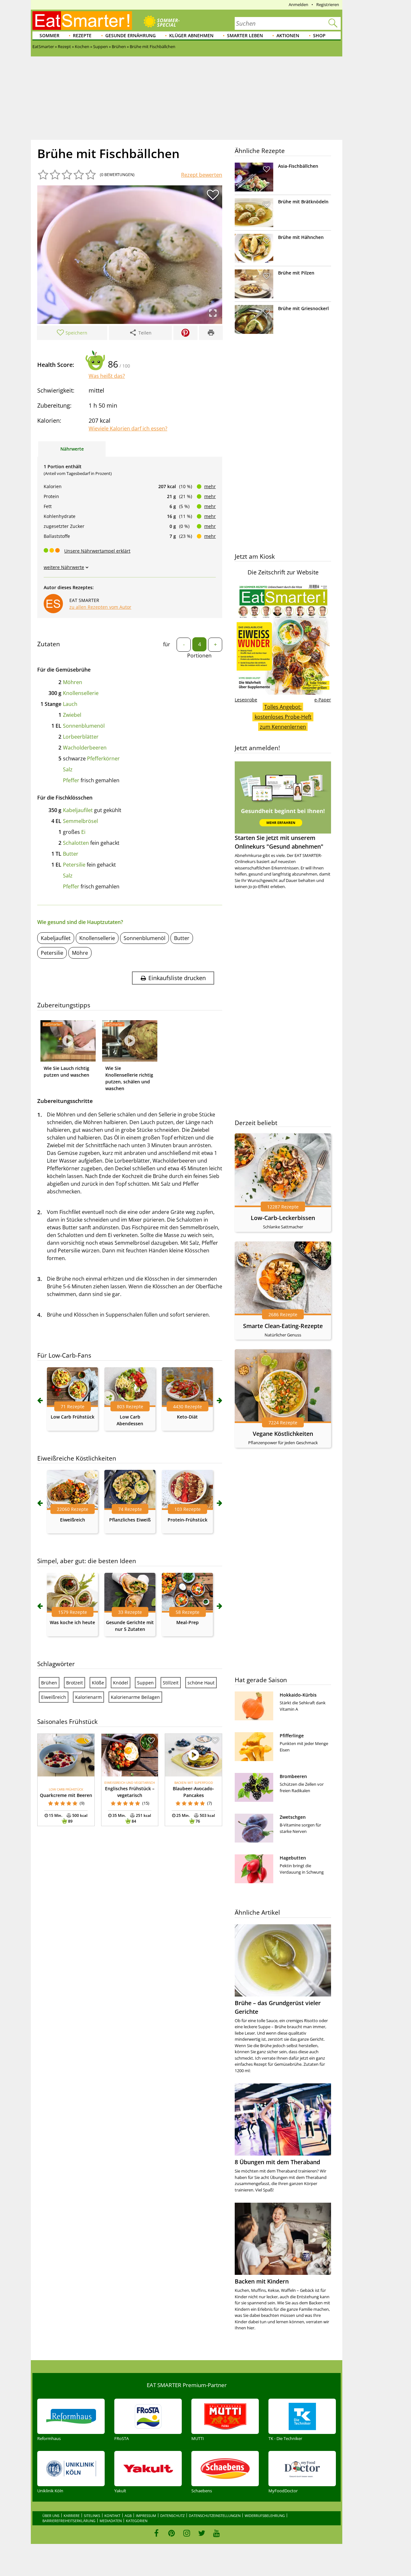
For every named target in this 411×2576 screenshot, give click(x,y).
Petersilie (74, 865)
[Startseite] (82, 21)
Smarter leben (245, 35)
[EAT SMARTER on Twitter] (201, 2533)
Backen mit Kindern (262, 2281)
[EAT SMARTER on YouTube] (217, 2533)
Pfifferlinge (292, 1736)
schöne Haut (201, 1683)
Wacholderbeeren (85, 748)
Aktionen (288, 35)
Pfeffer (71, 780)
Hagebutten (293, 1858)
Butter (71, 854)
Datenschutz (172, 2516)
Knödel (121, 1683)
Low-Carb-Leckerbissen (283, 1218)
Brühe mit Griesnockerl (303, 308)
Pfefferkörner (103, 758)
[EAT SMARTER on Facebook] (157, 2533)
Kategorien (137, 2521)
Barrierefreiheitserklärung (69, 2521)
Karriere (72, 2516)
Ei (83, 832)
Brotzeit (74, 1683)
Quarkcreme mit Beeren (66, 1795)
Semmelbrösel (80, 821)
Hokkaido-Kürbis (298, 1695)
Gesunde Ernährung (131, 35)
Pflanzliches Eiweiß (130, 1520)
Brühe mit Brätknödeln (303, 202)
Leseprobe (246, 700)
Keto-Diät (187, 1417)
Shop (319, 35)
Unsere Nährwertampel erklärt (97, 551)
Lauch (70, 704)
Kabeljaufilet (78, 810)
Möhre (80, 953)
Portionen (199, 656)
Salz (68, 769)
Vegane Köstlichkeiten (283, 1434)
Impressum (146, 2516)
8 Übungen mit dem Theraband (277, 2162)
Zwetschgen (293, 1817)
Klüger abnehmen (191, 35)
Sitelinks (92, 2516)
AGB (128, 2516)
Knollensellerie (81, 693)
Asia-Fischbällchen (298, 166)
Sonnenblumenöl (84, 726)
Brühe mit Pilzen (296, 273)
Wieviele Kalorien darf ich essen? (128, 428)
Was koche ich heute (72, 1622)
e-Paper (323, 700)
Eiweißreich (73, 1520)
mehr (210, 486)
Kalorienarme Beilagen (135, 1697)
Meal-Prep (188, 1622)
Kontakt (112, 2516)
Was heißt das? (107, 376)
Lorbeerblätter (81, 737)
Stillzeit (171, 1683)
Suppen (145, 1683)
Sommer (49, 35)
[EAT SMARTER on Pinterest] (172, 2533)
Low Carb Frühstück (73, 1417)
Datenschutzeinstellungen (215, 2516)
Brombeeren (293, 1776)
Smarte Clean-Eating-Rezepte (283, 1326)
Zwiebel (72, 715)
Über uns (51, 2516)
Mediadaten (111, 2521)
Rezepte (82, 35)
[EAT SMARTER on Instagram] (187, 2533)
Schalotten (76, 843)
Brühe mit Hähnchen (301, 237)
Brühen (49, 1683)
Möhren (73, 682)
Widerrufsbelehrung (265, 2516)
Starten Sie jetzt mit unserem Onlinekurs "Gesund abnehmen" (279, 842)
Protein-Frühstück (188, 1520)
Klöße (98, 1683)
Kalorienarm (88, 1697)
